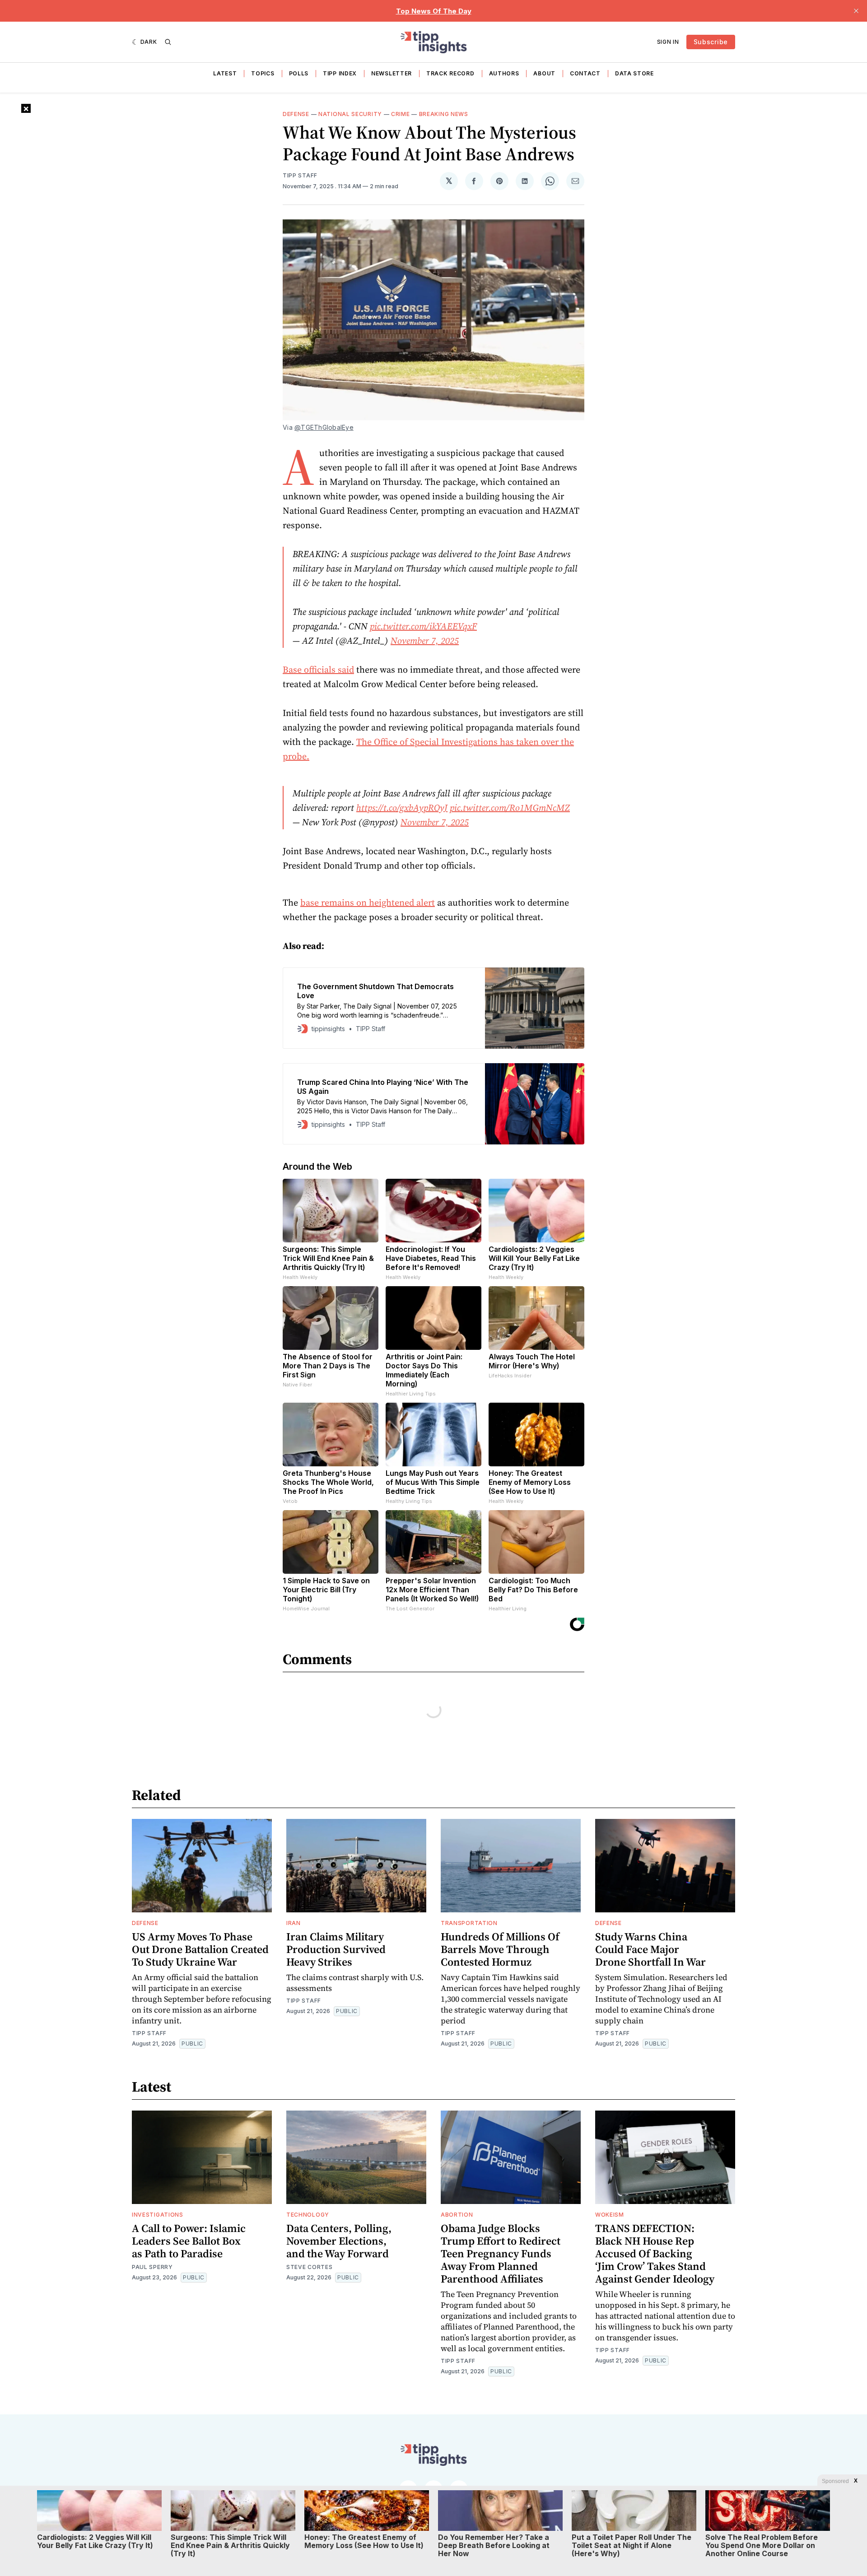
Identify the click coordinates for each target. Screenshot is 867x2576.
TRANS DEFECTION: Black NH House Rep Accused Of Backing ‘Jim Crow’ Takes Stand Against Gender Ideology (655, 2253)
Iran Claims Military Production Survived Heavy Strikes (336, 1949)
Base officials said (318, 670)
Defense (296, 114)
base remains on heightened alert (368, 902)
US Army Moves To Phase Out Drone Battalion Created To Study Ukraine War (200, 1949)
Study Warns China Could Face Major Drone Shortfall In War (650, 1949)
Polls (299, 73)
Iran (294, 1923)
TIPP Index (340, 73)
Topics (263, 73)
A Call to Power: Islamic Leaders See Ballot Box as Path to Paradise (189, 2241)
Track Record (450, 73)
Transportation (469, 1923)
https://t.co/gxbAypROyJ (402, 808)
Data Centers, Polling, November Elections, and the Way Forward (339, 2241)
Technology (308, 2215)
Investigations (158, 2215)
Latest (225, 73)
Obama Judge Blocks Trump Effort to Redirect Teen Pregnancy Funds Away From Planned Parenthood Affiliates (501, 2253)
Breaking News (444, 114)
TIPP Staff (300, 175)
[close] (856, 11)
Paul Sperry (152, 2267)
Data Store (634, 73)
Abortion (457, 2215)
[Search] (168, 42)
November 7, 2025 (425, 641)
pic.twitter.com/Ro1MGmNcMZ (510, 808)
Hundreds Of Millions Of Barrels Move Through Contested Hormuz (500, 1949)
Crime (401, 114)
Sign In (668, 42)
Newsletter (392, 73)
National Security (350, 114)
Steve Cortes (309, 2267)
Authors (504, 73)
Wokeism (610, 2215)
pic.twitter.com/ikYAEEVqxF (423, 626)
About (544, 73)
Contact (585, 73)
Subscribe (711, 42)
